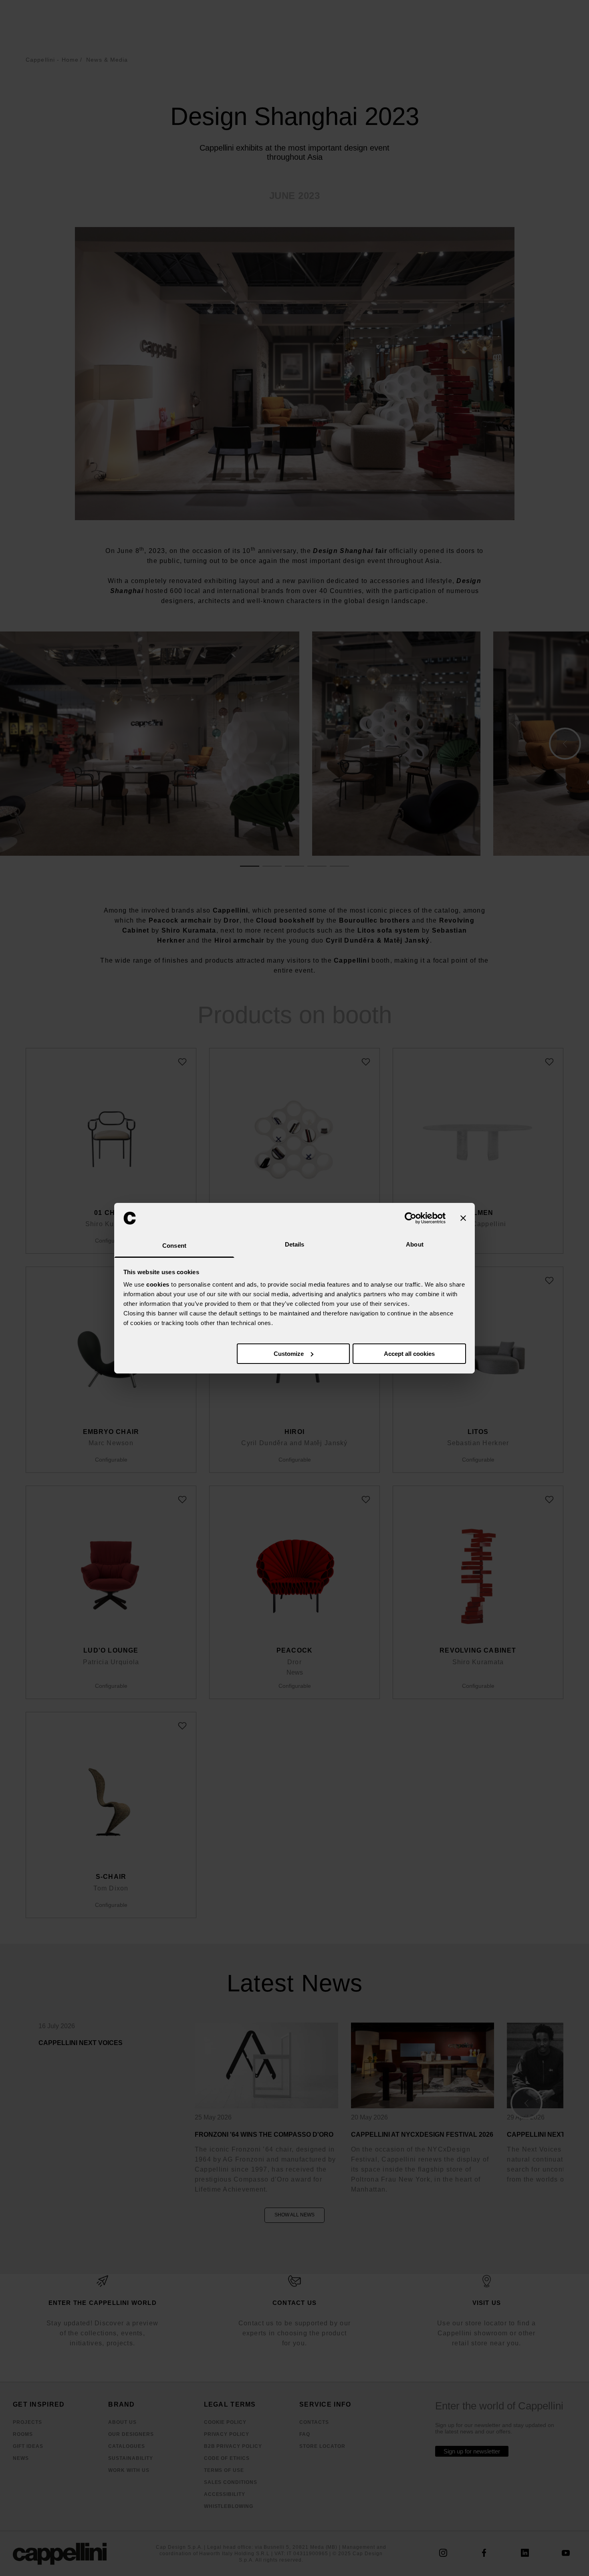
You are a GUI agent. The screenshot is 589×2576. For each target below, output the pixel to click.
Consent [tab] (174, 1246)
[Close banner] (463, 1218)
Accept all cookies (409, 1354)
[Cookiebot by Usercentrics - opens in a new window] (410, 1218)
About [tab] (415, 1244)
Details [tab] (295, 1244)
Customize (289, 1354)
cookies (158, 1284)
